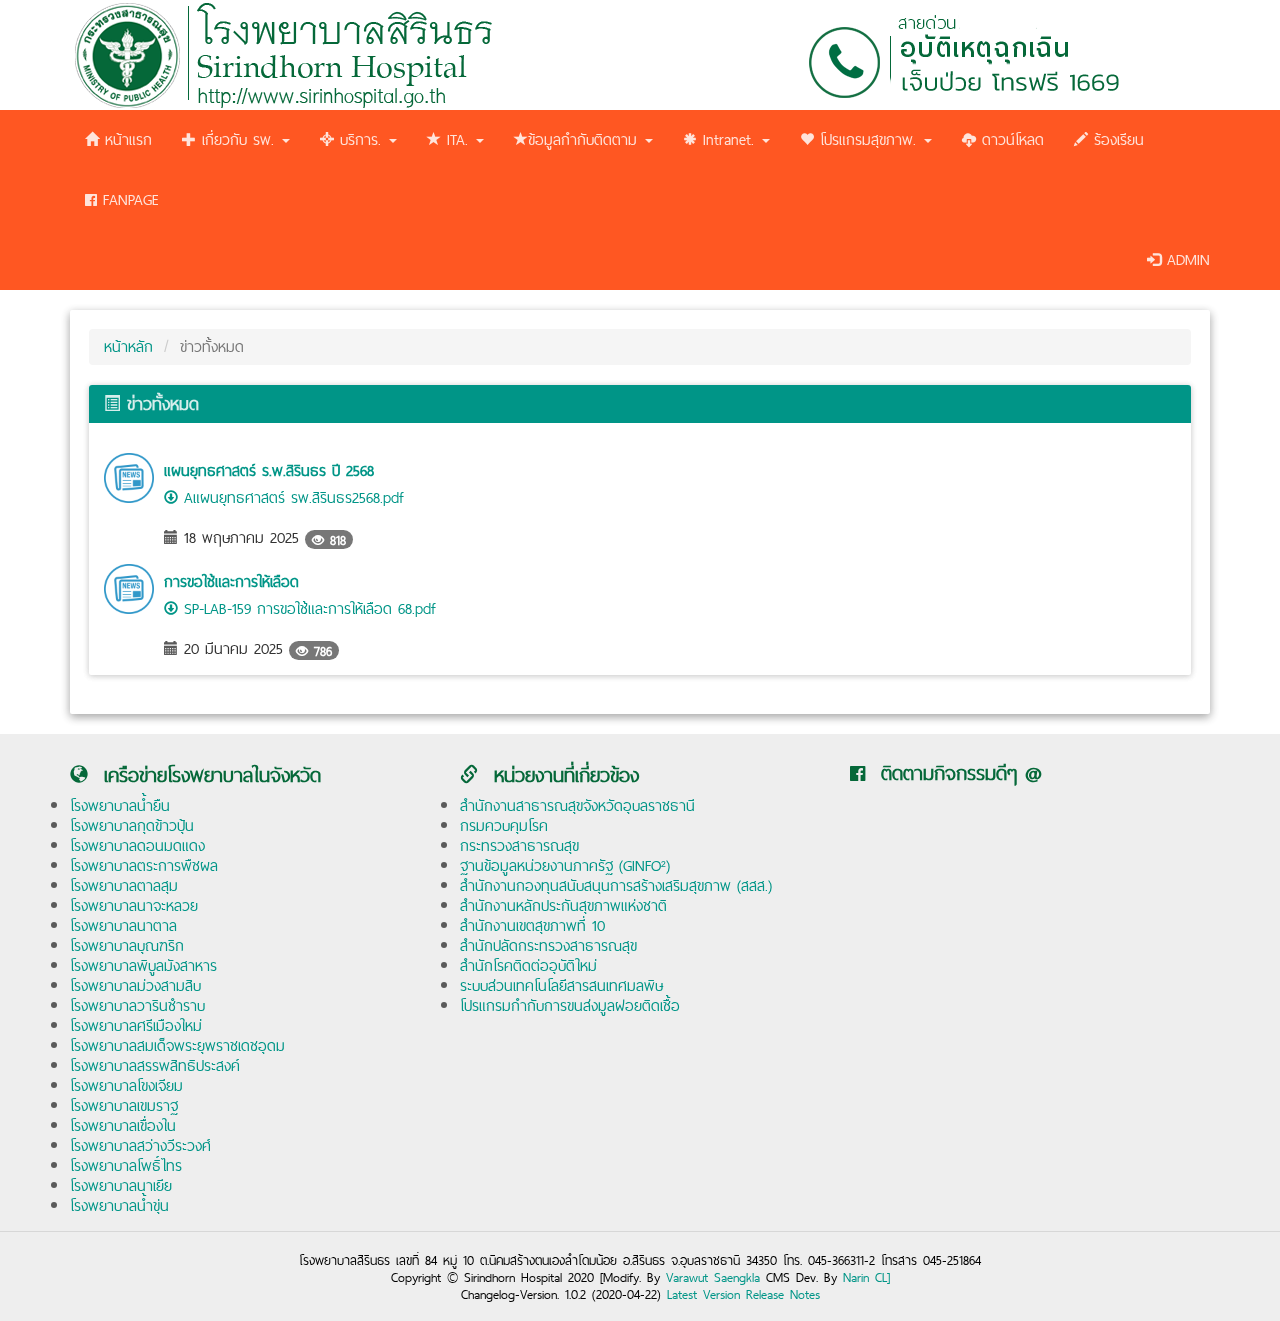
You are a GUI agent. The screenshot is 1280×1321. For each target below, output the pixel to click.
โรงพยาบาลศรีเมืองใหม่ (136, 1025)
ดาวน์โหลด (1010, 139)
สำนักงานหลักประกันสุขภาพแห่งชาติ (563, 905)
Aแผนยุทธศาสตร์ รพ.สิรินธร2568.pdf (294, 497)
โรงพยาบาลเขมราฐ (124, 1105)
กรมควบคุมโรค (504, 825)
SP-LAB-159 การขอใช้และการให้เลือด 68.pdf (310, 608)
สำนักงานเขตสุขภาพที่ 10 (532, 925)
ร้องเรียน (1116, 139)
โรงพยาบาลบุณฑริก (127, 945)
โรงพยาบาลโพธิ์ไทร (126, 1165)
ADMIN (1185, 259)
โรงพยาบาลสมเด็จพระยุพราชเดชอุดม (177, 1045)
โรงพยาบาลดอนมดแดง (137, 845)
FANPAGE (128, 199)
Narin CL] (866, 1277)
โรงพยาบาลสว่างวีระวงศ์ (140, 1145)
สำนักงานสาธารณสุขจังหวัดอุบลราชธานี (577, 805)
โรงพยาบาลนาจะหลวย (134, 905)
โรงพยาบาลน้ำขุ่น (119, 1205)
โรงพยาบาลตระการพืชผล (144, 865)
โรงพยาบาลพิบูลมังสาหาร (143, 965)
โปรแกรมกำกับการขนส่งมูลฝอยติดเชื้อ (570, 1005)
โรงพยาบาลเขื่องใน (123, 1125)
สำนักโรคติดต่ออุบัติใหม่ (528, 965)
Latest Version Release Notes (740, 1294)
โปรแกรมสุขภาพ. (868, 139)
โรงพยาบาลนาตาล (123, 925)
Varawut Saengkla (713, 1277)
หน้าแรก (125, 139)
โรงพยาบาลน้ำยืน (120, 805)
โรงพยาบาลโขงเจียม (126, 1085)
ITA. (457, 139)
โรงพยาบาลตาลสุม (124, 885)
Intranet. (728, 139)
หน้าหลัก (128, 346)
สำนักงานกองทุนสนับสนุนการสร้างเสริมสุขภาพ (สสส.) (616, 885)
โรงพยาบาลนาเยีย (121, 1185)
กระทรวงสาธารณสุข (519, 845)
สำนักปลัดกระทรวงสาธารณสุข (548, 945)
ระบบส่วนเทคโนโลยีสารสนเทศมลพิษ (561, 985)
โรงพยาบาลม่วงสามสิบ (135, 985)
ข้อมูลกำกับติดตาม (585, 139)
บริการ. (360, 139)
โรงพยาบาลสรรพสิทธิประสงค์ (155, 1065)
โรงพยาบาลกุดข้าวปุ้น (132, 825)
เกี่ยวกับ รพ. (238, 139)
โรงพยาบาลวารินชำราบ (137, 1005)
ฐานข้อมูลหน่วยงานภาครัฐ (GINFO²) (565, 865)
